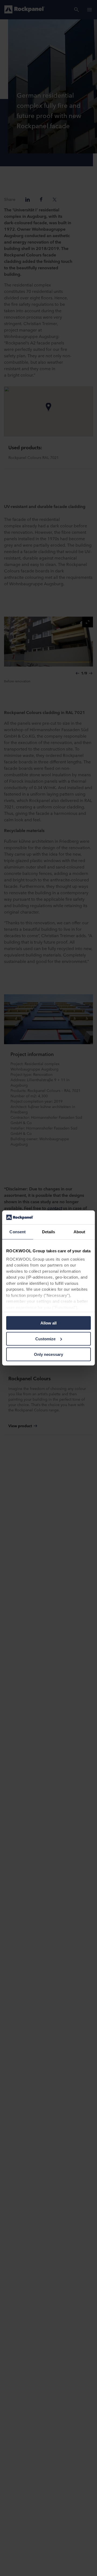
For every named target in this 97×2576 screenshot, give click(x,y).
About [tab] (79, 1232)
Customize (45, 1339)
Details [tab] (49, 1232)
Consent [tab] (18, 1232)
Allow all (48, 1323)
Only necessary (48, 1354)
